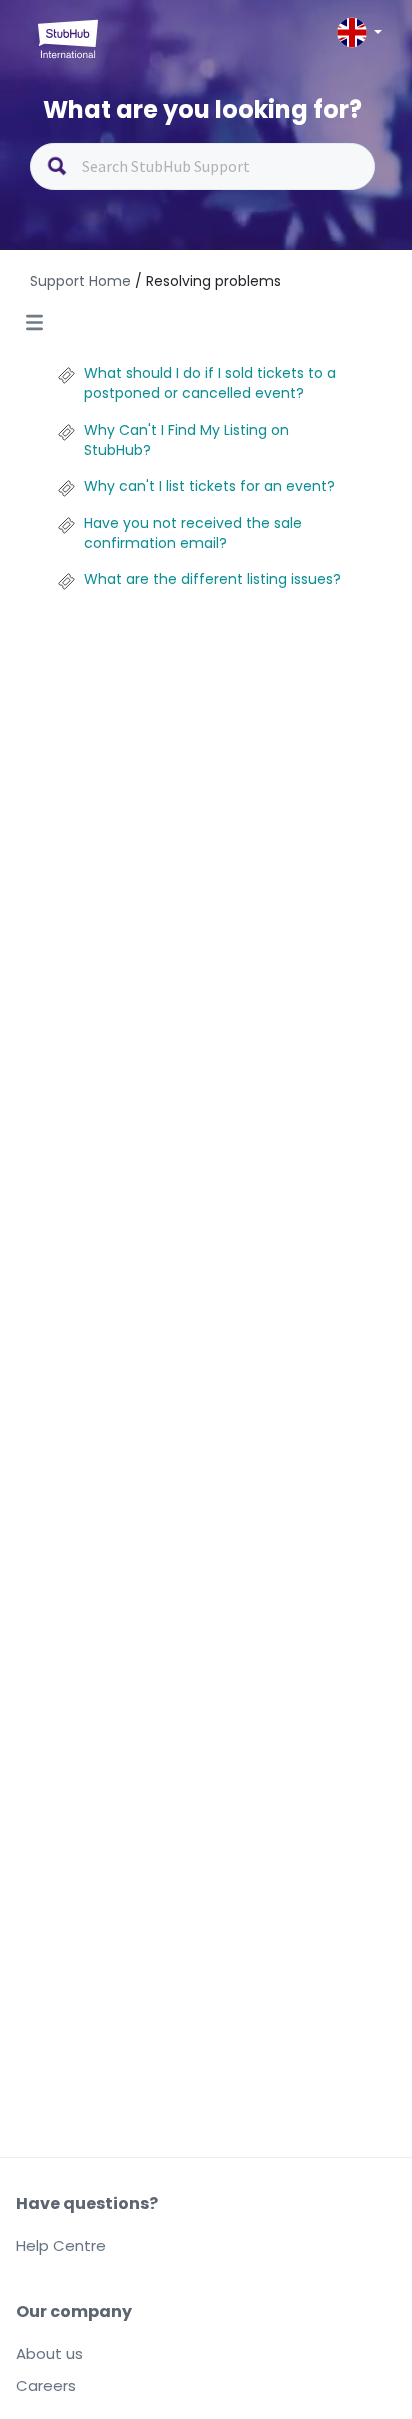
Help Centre (61, 2245)
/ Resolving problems (208, 281)
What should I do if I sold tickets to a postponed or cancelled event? (210, 383)
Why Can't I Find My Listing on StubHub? (186, 440)
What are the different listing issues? (212, 579)
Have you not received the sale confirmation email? (193, 533)
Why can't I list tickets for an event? (209, 486)
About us (49, 2353)
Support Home (82, 281)
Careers (46, 2385)
